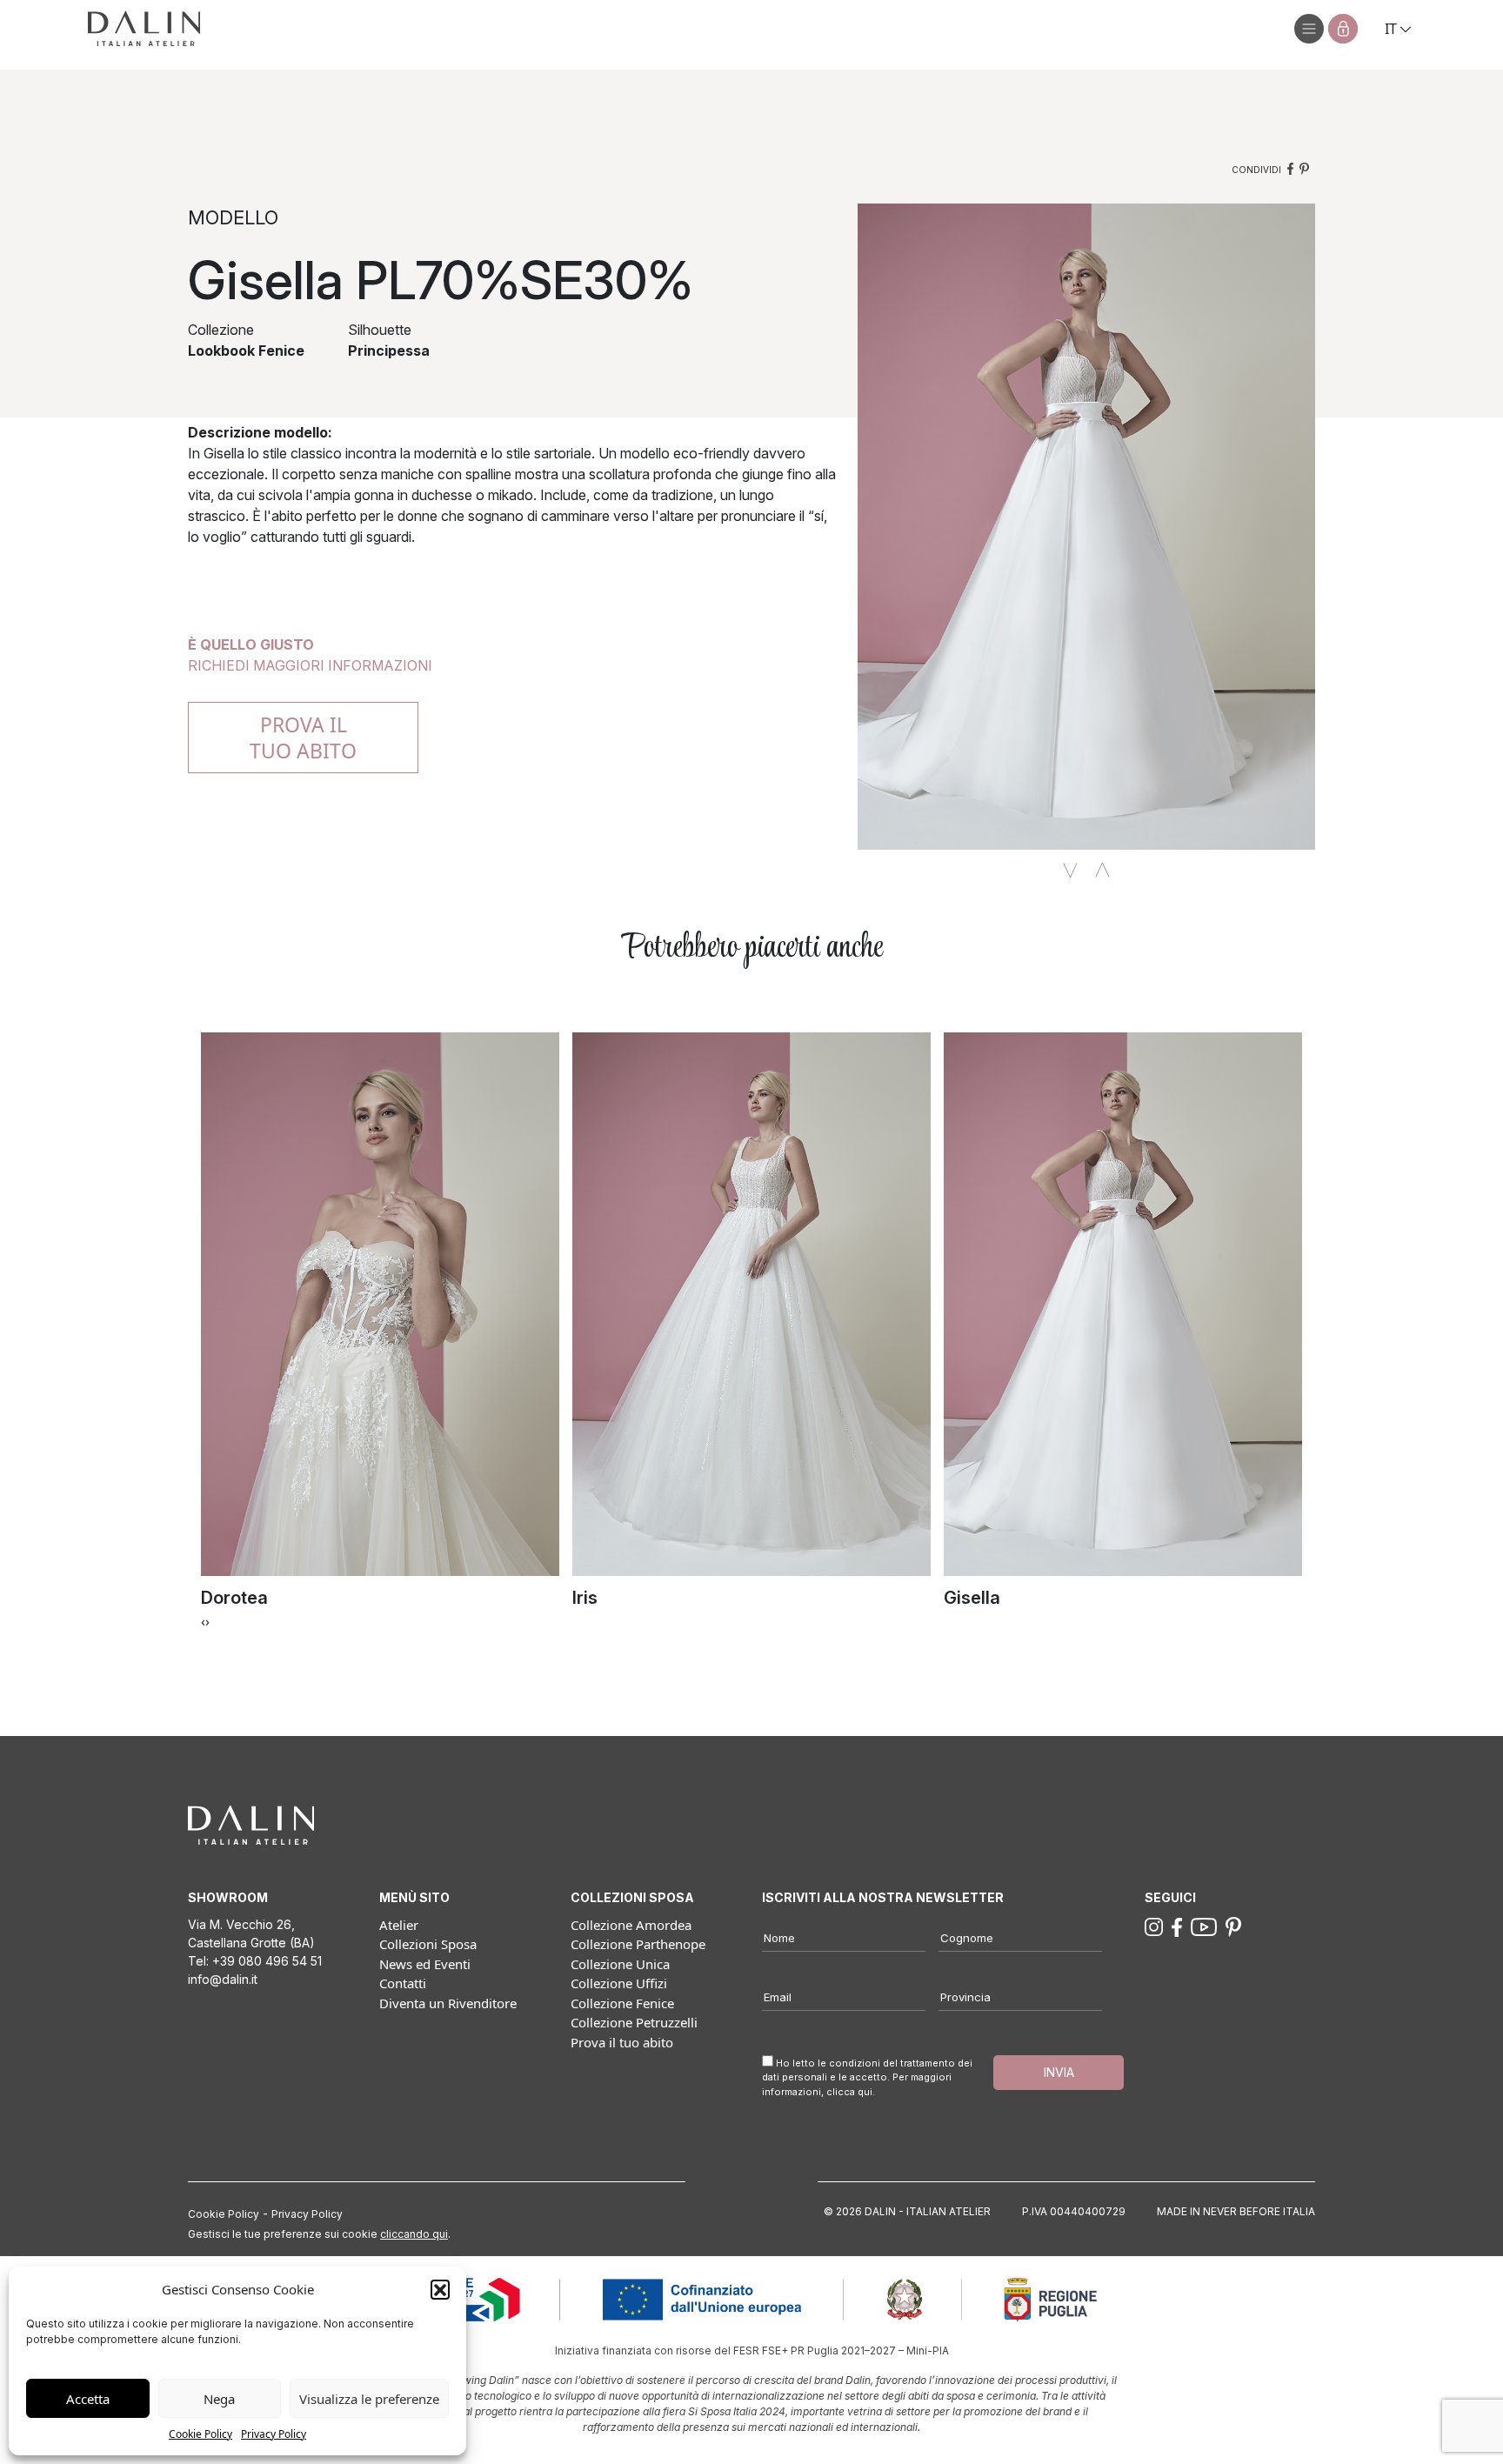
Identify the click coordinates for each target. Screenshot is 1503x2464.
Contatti (403, 1983)
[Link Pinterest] (1233, 1926)
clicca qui (849, 2092)
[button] (440, 2289)
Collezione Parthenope (638, 1944)
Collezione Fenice (622, 2003)
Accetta (88, 2399)
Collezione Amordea (631, 1925)
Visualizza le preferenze (369, 2399)
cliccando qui (414, 2234)
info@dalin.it (223, 1979)
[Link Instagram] (1154, 1926)
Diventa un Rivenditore (448, 2003)
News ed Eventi (425, 1964)
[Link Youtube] (1204, 1926)
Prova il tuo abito (622, 2042)
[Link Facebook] (1177, 1926)
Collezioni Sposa (428, 1944)
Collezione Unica (620, 1964)
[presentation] (203, 1621)
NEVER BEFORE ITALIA (1259, 2211)
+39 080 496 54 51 (267, 1961)
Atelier (399, 1925)
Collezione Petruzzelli (634, 2022)
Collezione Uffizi (619, 1983)
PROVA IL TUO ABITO (303, 738)
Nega (219, 2399)
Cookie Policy (200, 2434)
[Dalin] (144, 29)
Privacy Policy (274, 2434)
